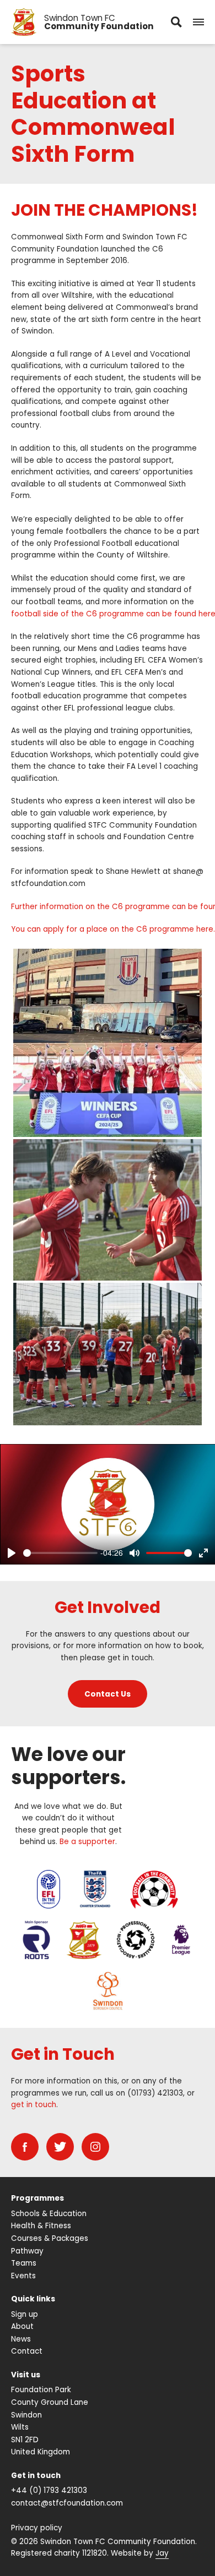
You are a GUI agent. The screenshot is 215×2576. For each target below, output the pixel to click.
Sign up (25, 2314)
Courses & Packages (50, 2238)
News (21, 2339)
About (22, 2326)
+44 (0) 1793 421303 (49, 2490)
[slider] (60, 1553)
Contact (27, 2351)
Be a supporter (87, 1842)
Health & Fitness (41, 2226)
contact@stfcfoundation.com (67, 2503)
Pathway (27, 2251)
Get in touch (36, 2476)
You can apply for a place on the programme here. (113, 929)
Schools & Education (49, 2214)
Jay (162, 2553)
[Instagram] (95, 2147)
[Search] (176, 22)
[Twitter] (60, 2147)
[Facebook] (25, 2147)
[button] (198, 22)
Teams (24, 2263)
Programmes (37, 2198)
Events (23, 2276)
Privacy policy (37, 2528)
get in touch (34, 2105)
